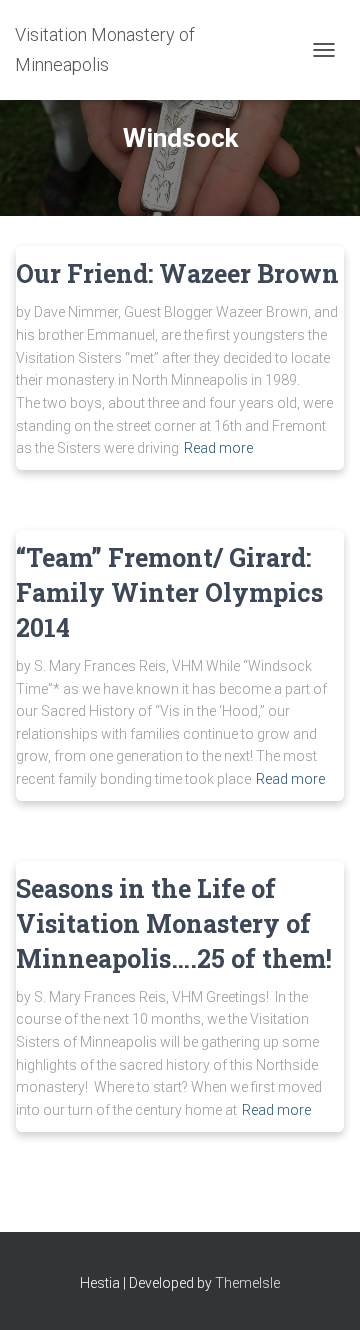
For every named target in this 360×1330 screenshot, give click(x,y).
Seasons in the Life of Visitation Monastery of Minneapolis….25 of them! (174, 923)
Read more (218, 448)
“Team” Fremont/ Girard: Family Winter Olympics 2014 (169, 592)
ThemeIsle (247, 1283)
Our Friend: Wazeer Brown (177, 273)
